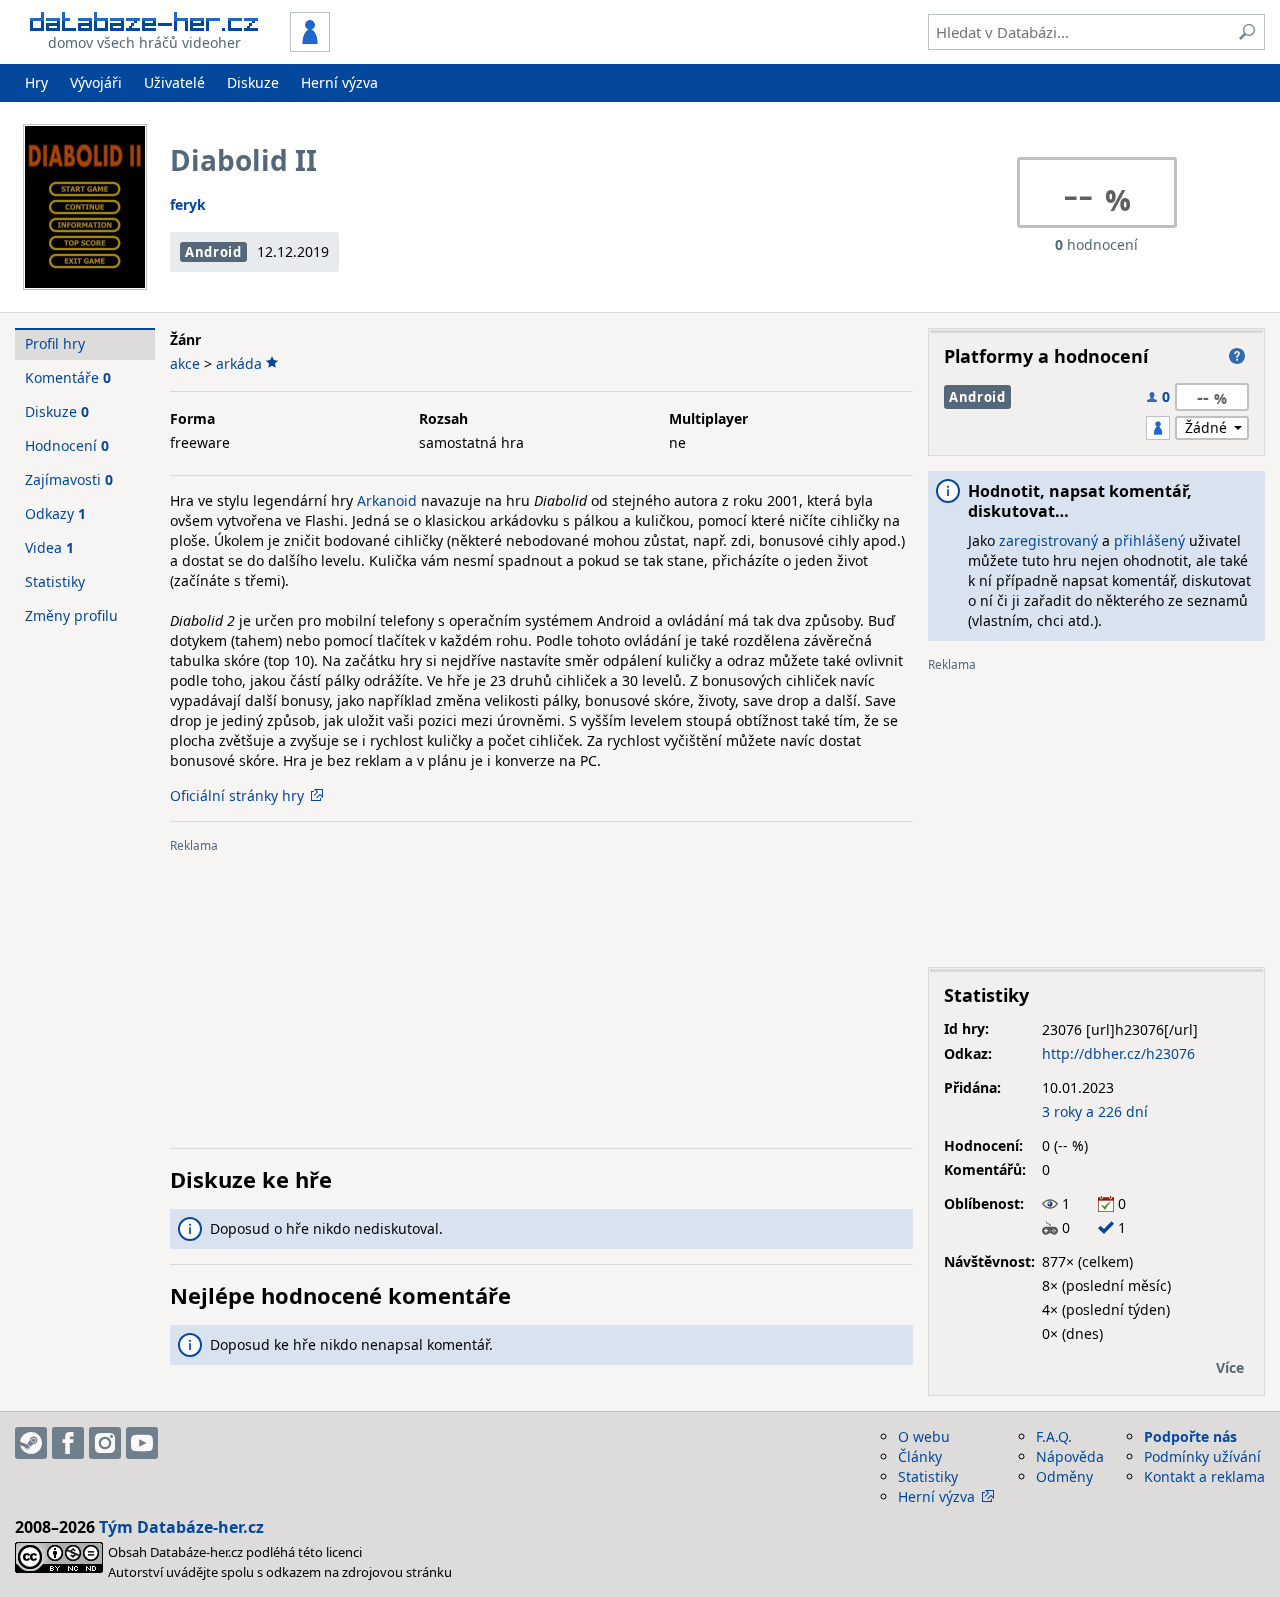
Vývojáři (96, 82)
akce (185, 363)
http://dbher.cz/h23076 (1118, 1053)
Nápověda (1070, 1456)
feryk (188, 204)
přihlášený (1149, 540)
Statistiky (55, 581)
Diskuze (253, 82)
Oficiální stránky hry (237, 795)
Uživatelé (174, 82)
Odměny (1064, 1476)
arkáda (239, 363)
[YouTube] (142, 1443)
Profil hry (55, 343)
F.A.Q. (1054, 1436)
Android (213, 252)
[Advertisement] (541, 993)
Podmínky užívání (1202, 1456)
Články (920, 1456)
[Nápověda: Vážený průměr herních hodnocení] (1237, 356)
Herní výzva (339, 82)
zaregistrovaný (1048, 540)
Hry (36, 82)
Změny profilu (71, 615)
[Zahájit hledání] (1247, 32)
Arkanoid (387, 500)
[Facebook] (68, 1443)
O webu (924, 1436)
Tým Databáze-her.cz (181, 1527)
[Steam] (31, 1443)
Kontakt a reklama (1204, 1476)
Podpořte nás (1190, 1436)
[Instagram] (105, 1443)
